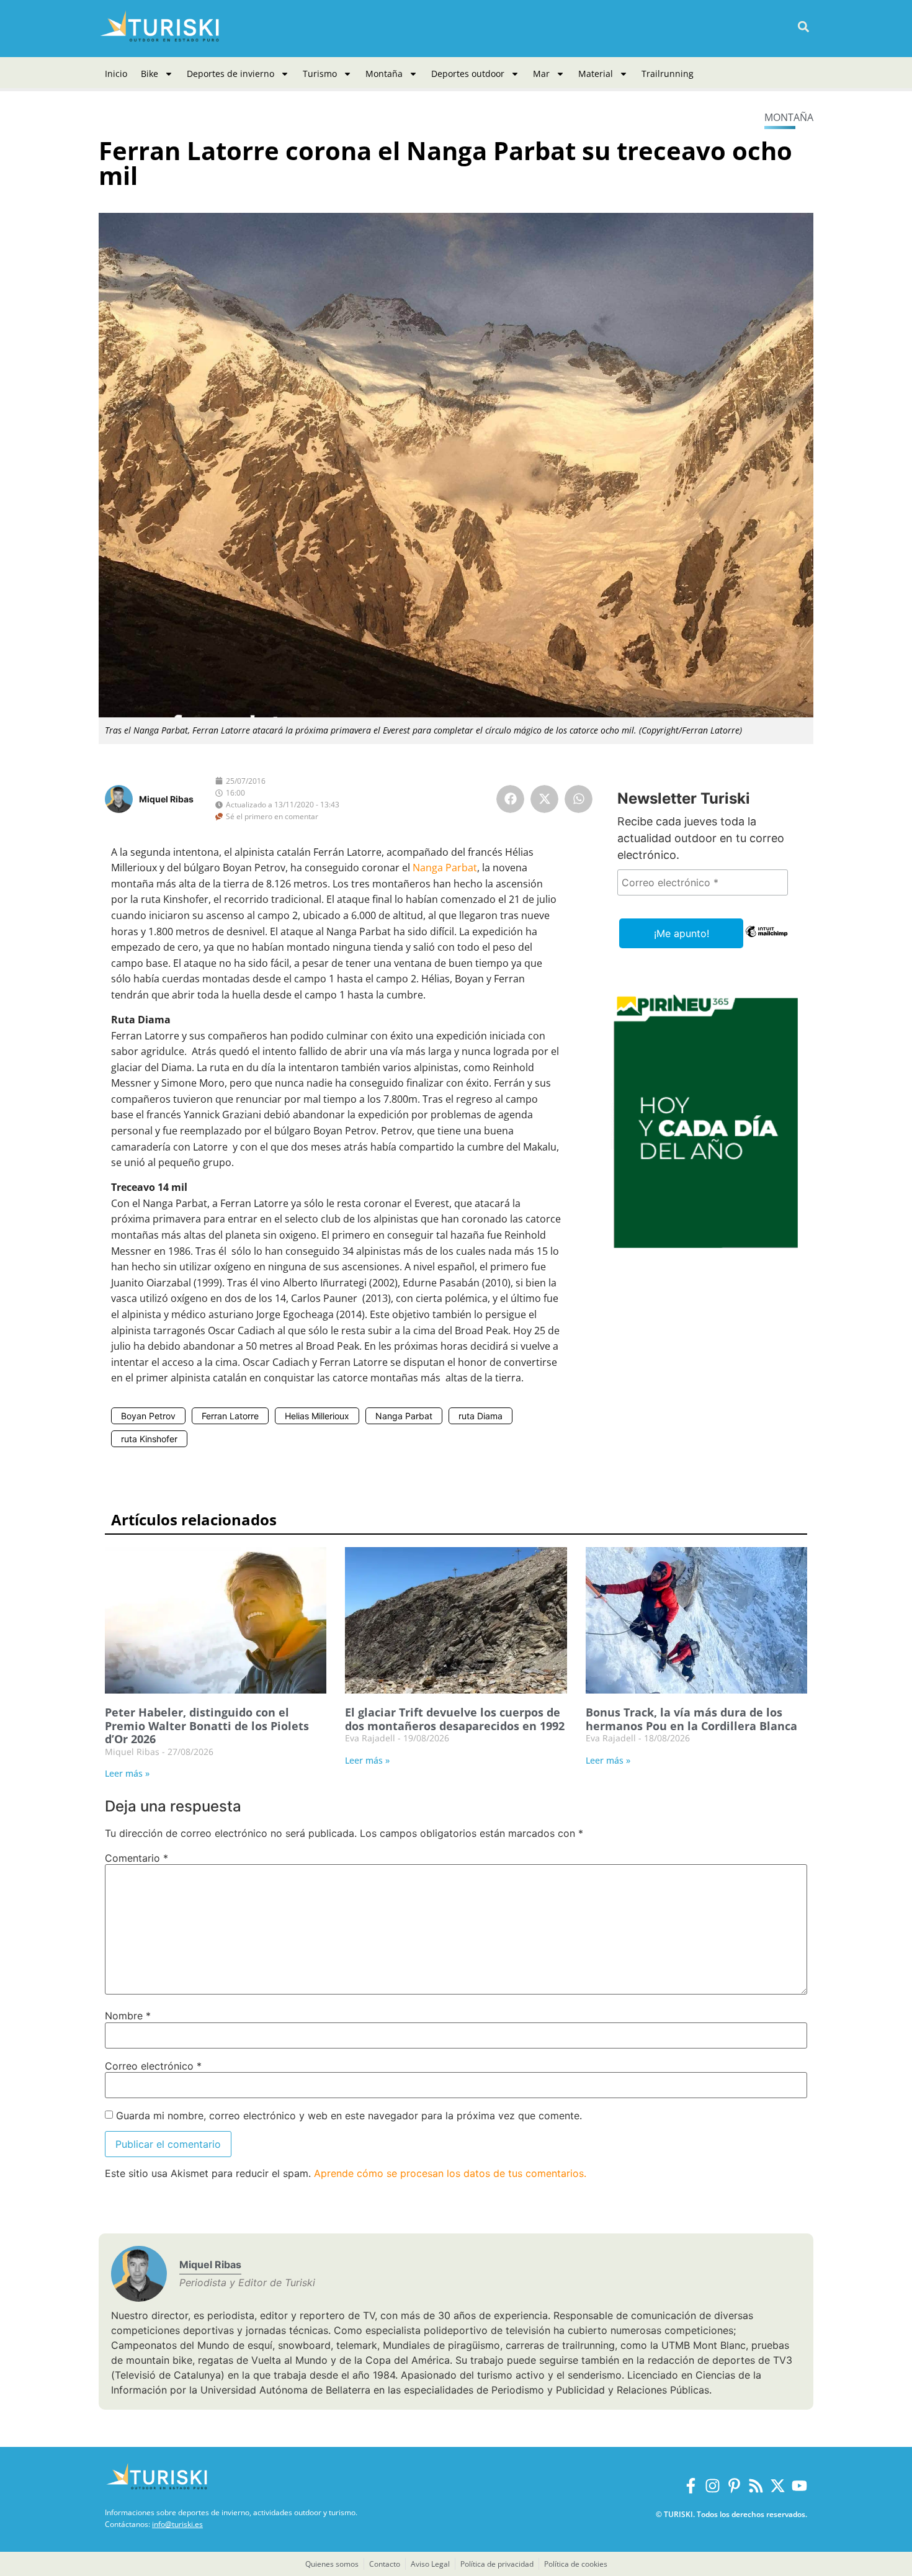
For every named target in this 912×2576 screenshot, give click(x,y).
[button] (803, 27)
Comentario (136, 1858)
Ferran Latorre (230, 1416)
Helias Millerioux (317, 1416)
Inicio (116, 74)
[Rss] (756, 2486)
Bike (150, 74)
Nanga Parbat (445, 868)
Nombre (128, 2016)
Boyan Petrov (148, 1416)
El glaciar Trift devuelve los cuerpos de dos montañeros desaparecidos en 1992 (455, 1719)
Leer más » (127, 1773)
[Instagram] (713, 2486)
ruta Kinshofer (149, 1439)
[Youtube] (799, 2486)
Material (596, 74)
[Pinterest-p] (734, 2486)
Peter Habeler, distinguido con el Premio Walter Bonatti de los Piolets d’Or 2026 (207, 1726)
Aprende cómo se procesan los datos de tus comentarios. (450, 2173)
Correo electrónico (153, 2066)
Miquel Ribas (166, 799)
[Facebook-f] (691, 2486)
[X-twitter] (778, 2486)
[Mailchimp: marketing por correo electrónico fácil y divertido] (767, 940)
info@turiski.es (177, 2524)
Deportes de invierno (230, 74)
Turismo (320, 74)
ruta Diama (481, 1416)
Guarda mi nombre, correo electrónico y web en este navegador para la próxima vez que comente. (349, 2116)
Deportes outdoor (468, 74)
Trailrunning (668, 74)
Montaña (384, 74)
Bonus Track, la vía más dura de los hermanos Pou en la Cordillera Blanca (691, 1719)
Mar (541, 74)
